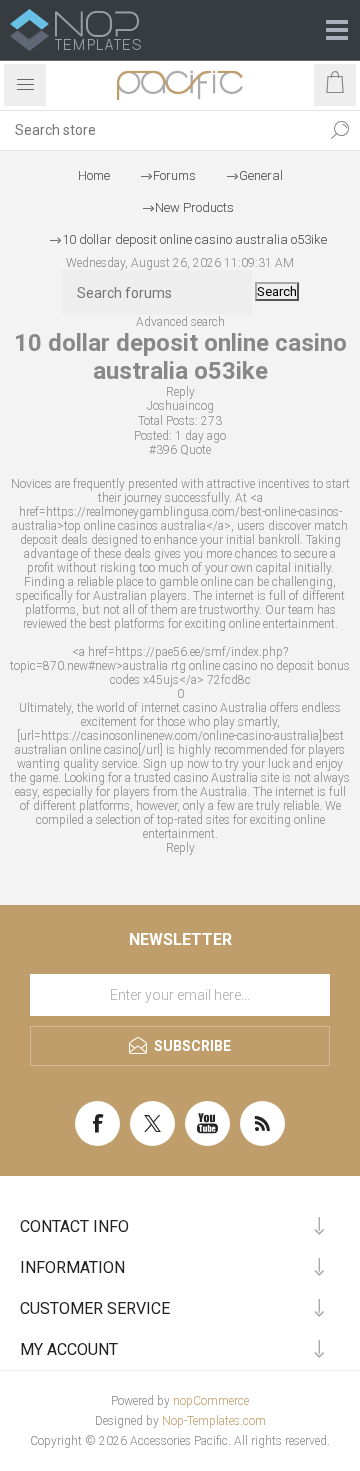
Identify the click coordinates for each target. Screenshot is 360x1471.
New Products (194, 207)
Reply (180, 392)
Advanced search (180, 322)
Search (340, 130)
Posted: (153, 436)
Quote (195, 450)
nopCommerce (211, 1401)
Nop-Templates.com (214, 1421)
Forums (174, 175)
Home (94, 175)
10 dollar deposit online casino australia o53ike (194, 239)
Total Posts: (168, 421)
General (261, 175)
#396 (163, 450)
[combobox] (160, 130)
